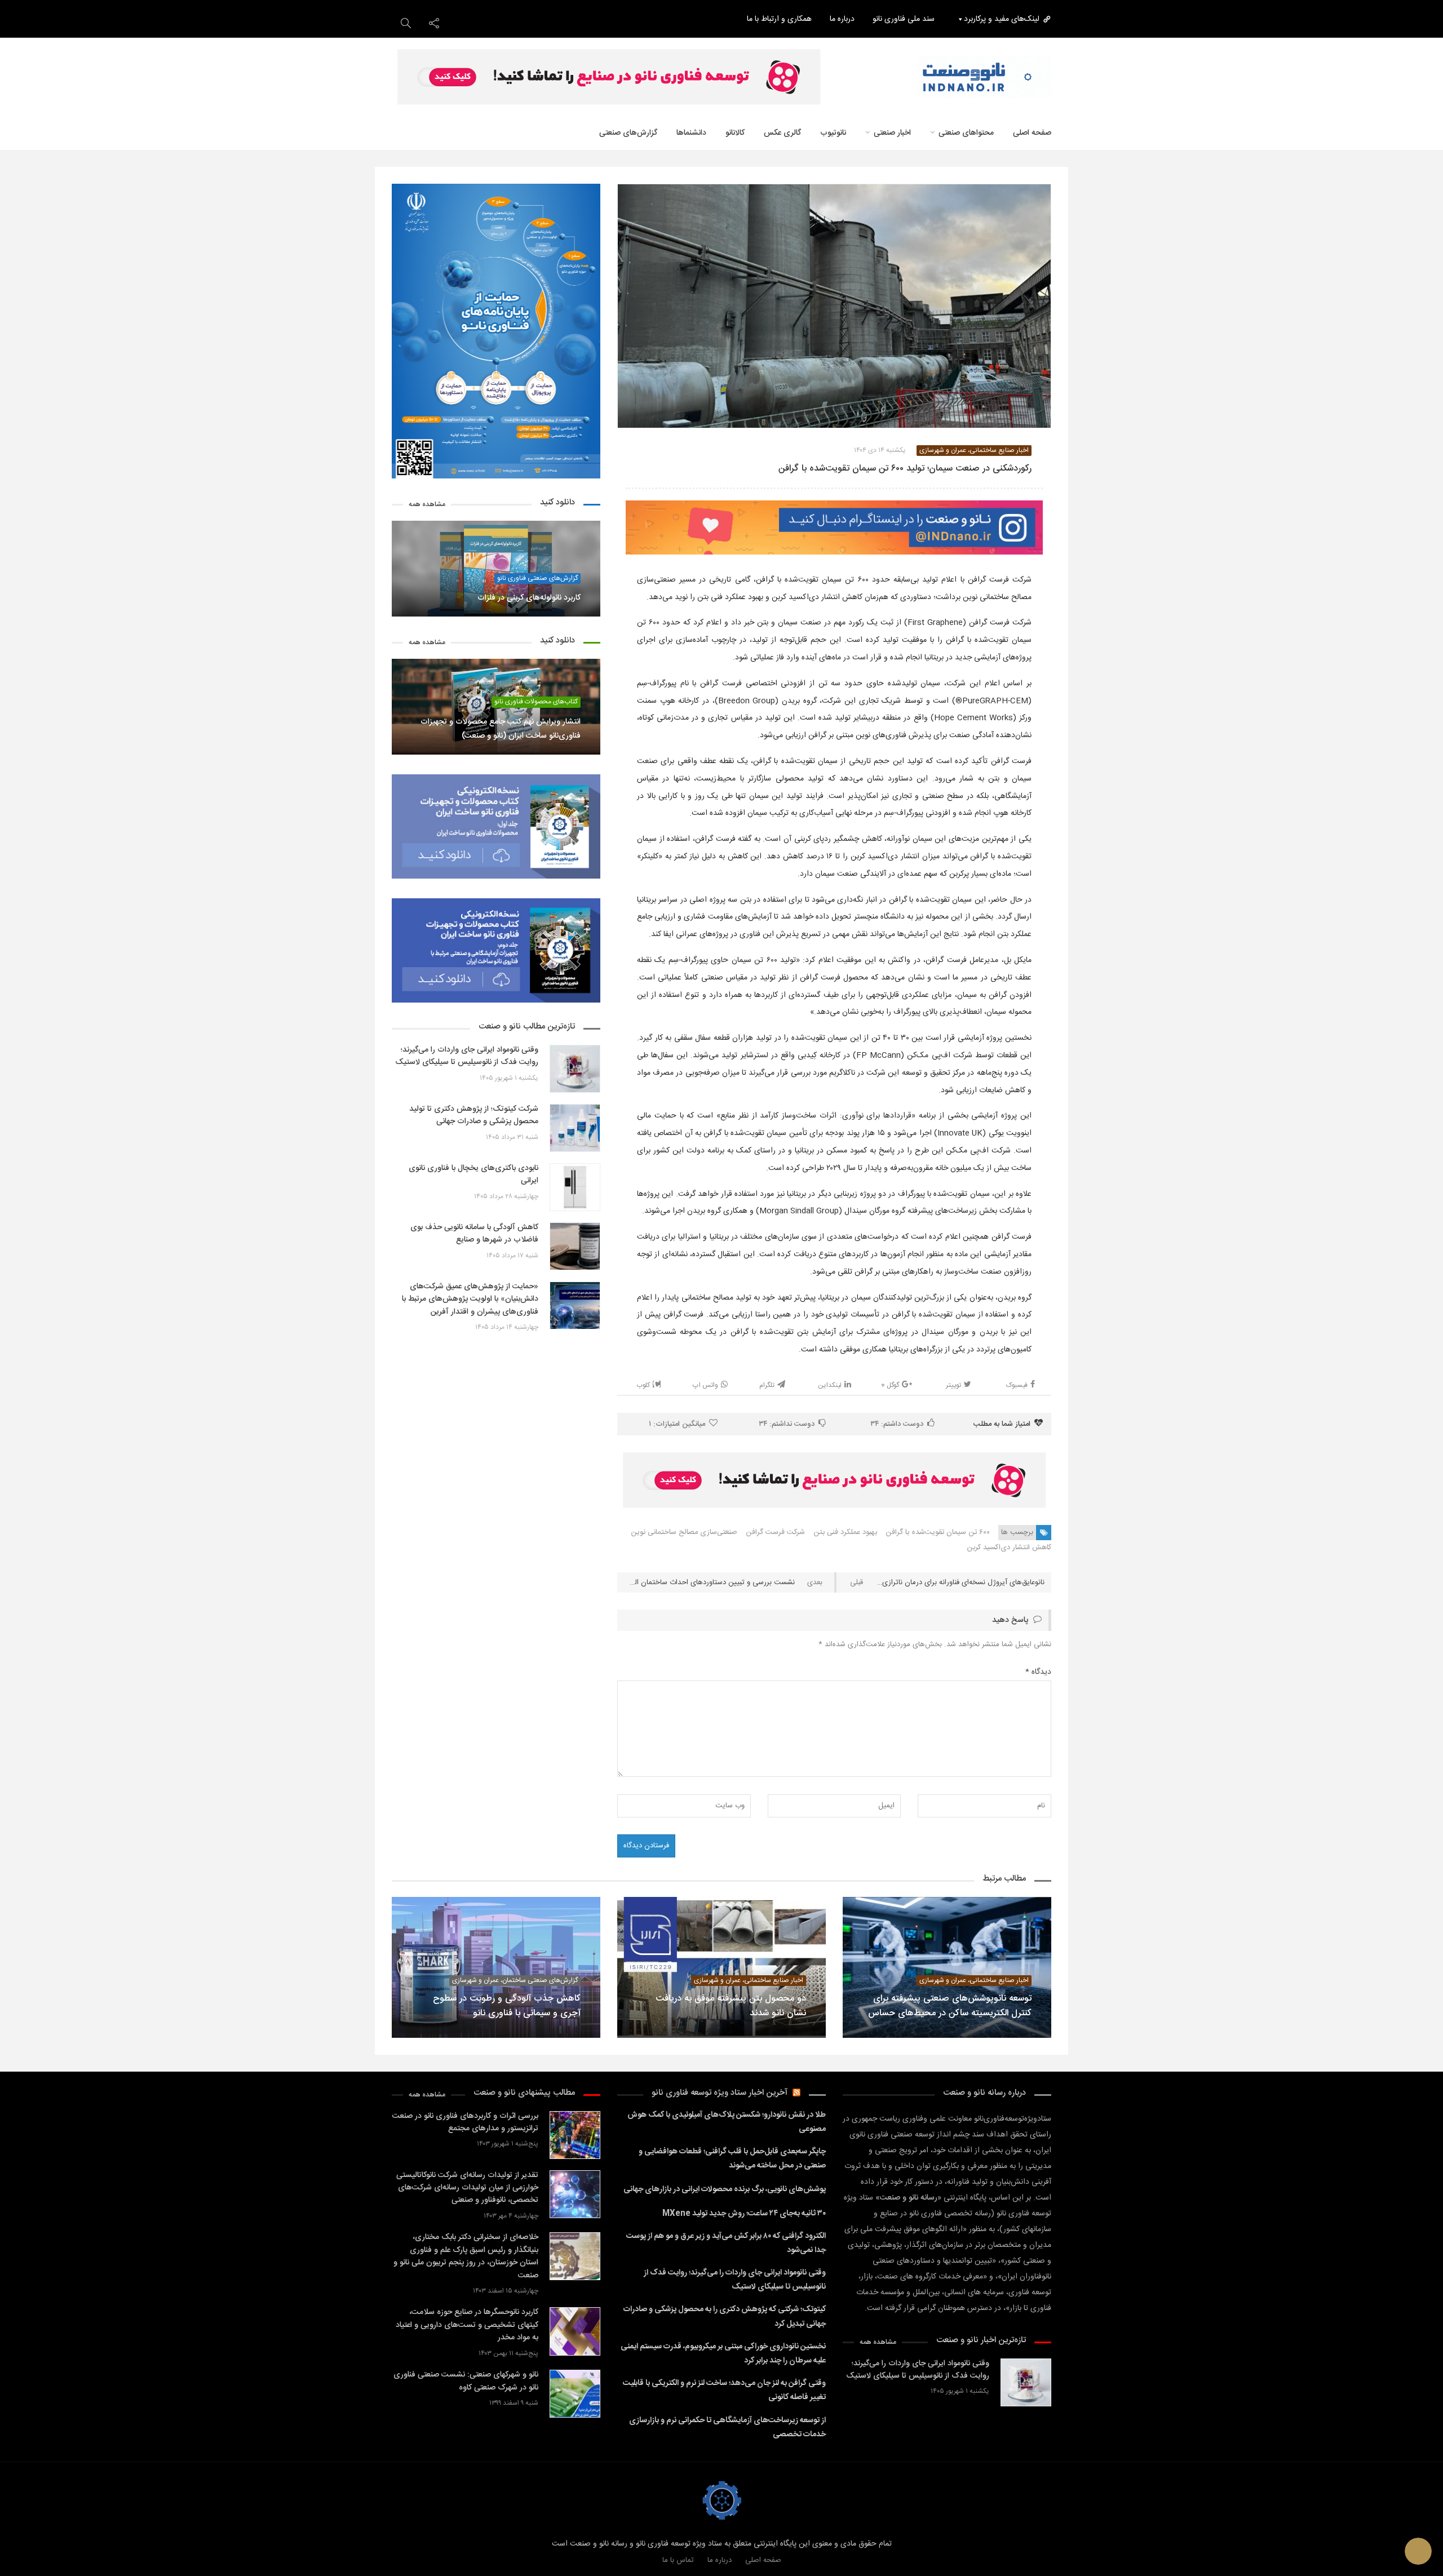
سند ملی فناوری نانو (904, 19)
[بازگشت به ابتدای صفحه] (28, 2548)
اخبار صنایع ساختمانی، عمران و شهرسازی (974, 451)
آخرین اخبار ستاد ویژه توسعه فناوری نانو (720, 2093)
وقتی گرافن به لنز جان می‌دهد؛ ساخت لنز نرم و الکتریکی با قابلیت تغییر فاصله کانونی (724, 2390)
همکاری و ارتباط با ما (779, 19)
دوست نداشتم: (787, 1424)
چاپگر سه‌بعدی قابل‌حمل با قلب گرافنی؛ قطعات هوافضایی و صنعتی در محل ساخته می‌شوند (732, 2159)
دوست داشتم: (897, 1424)
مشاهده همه (427, 505)
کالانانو (735, 133)
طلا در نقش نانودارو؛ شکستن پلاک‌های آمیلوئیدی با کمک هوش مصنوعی (727, 2122)
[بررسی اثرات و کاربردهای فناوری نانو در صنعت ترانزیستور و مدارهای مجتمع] (575, 2135)
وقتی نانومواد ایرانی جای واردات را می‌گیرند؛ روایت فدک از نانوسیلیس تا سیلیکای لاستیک (735, 2280)
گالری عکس (782, 133)
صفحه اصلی (1032, 133)
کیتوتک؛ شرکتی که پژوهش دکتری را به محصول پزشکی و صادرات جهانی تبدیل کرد (725, 2316)
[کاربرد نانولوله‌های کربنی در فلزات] (496, 569)
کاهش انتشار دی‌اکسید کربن (1009, 1548)
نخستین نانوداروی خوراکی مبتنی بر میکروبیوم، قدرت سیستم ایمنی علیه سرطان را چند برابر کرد (723, 2354)
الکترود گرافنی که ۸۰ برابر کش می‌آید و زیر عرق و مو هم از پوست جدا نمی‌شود (726, 2243)
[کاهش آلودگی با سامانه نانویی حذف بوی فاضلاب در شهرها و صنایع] (575, 1246)
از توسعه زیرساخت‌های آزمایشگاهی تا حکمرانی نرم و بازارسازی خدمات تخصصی (727, 2428)
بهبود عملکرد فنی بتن (845, 1532)
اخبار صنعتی (892, 133)
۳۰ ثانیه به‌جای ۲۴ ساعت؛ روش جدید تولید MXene (744, 2214)
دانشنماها (691, 133)
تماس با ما (678, 2560)
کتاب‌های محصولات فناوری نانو (536, 702)
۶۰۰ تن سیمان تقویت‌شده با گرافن (938, 1532)
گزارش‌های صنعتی (628, 133)
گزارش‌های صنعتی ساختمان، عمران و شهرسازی (515, 1981)
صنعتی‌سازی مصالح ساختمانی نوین (684, 1532)
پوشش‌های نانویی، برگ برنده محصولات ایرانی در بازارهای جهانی (725, 2189)
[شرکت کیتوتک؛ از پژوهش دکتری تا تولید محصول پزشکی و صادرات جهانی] (575, 1128)
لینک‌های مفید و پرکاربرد (1002, 19)
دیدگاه (1038, 1672)
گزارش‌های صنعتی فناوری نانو (537, 578)
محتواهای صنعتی (966, 133)
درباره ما (842, 19)
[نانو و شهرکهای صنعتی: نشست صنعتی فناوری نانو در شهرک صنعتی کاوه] (575, 2394)
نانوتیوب (833, 133)
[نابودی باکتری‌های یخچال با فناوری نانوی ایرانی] (575, 1187)
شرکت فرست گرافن (775, 1532)
